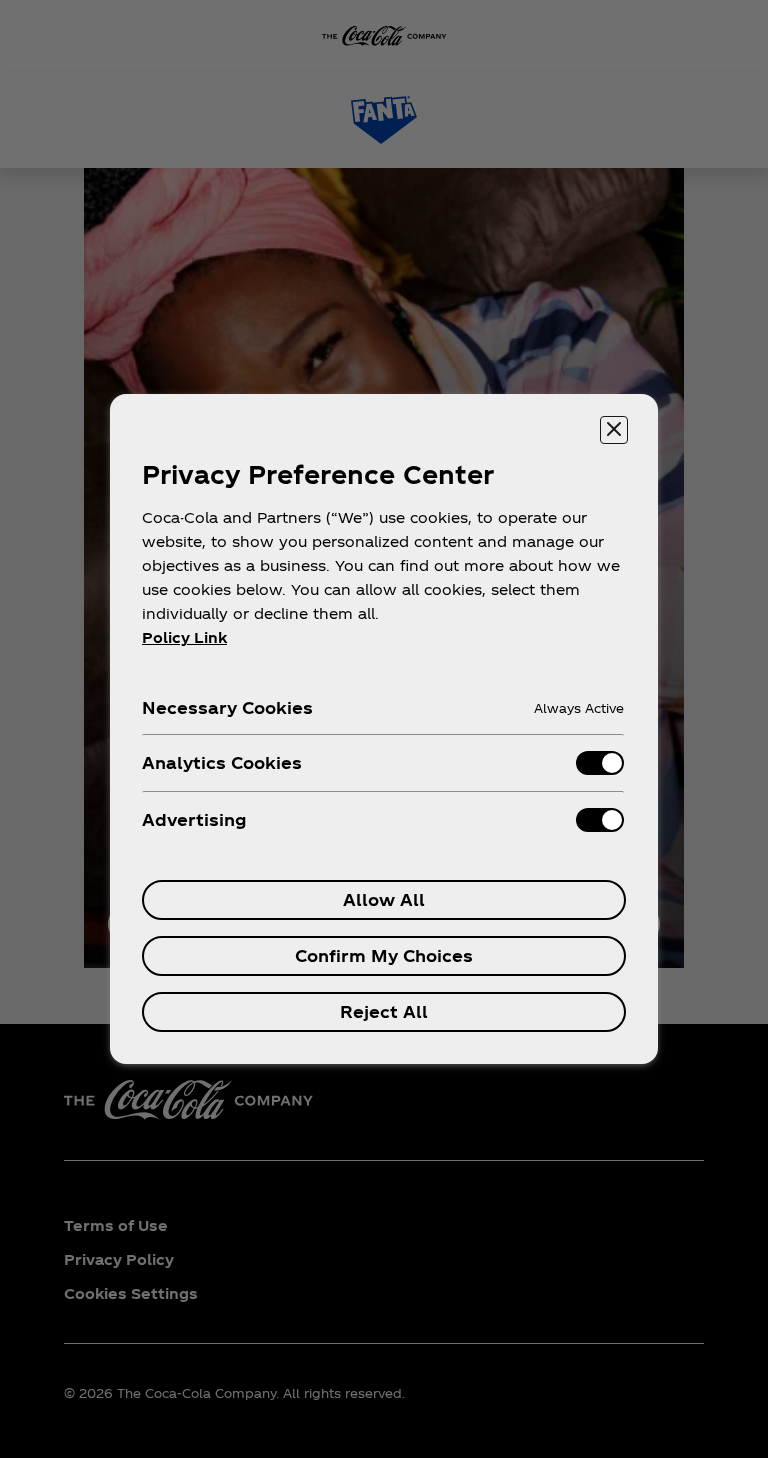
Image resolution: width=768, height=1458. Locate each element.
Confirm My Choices (384, 955)
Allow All (384, 899)
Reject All (384, 1011)
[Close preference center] (614, 430)
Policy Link (184, 637)
